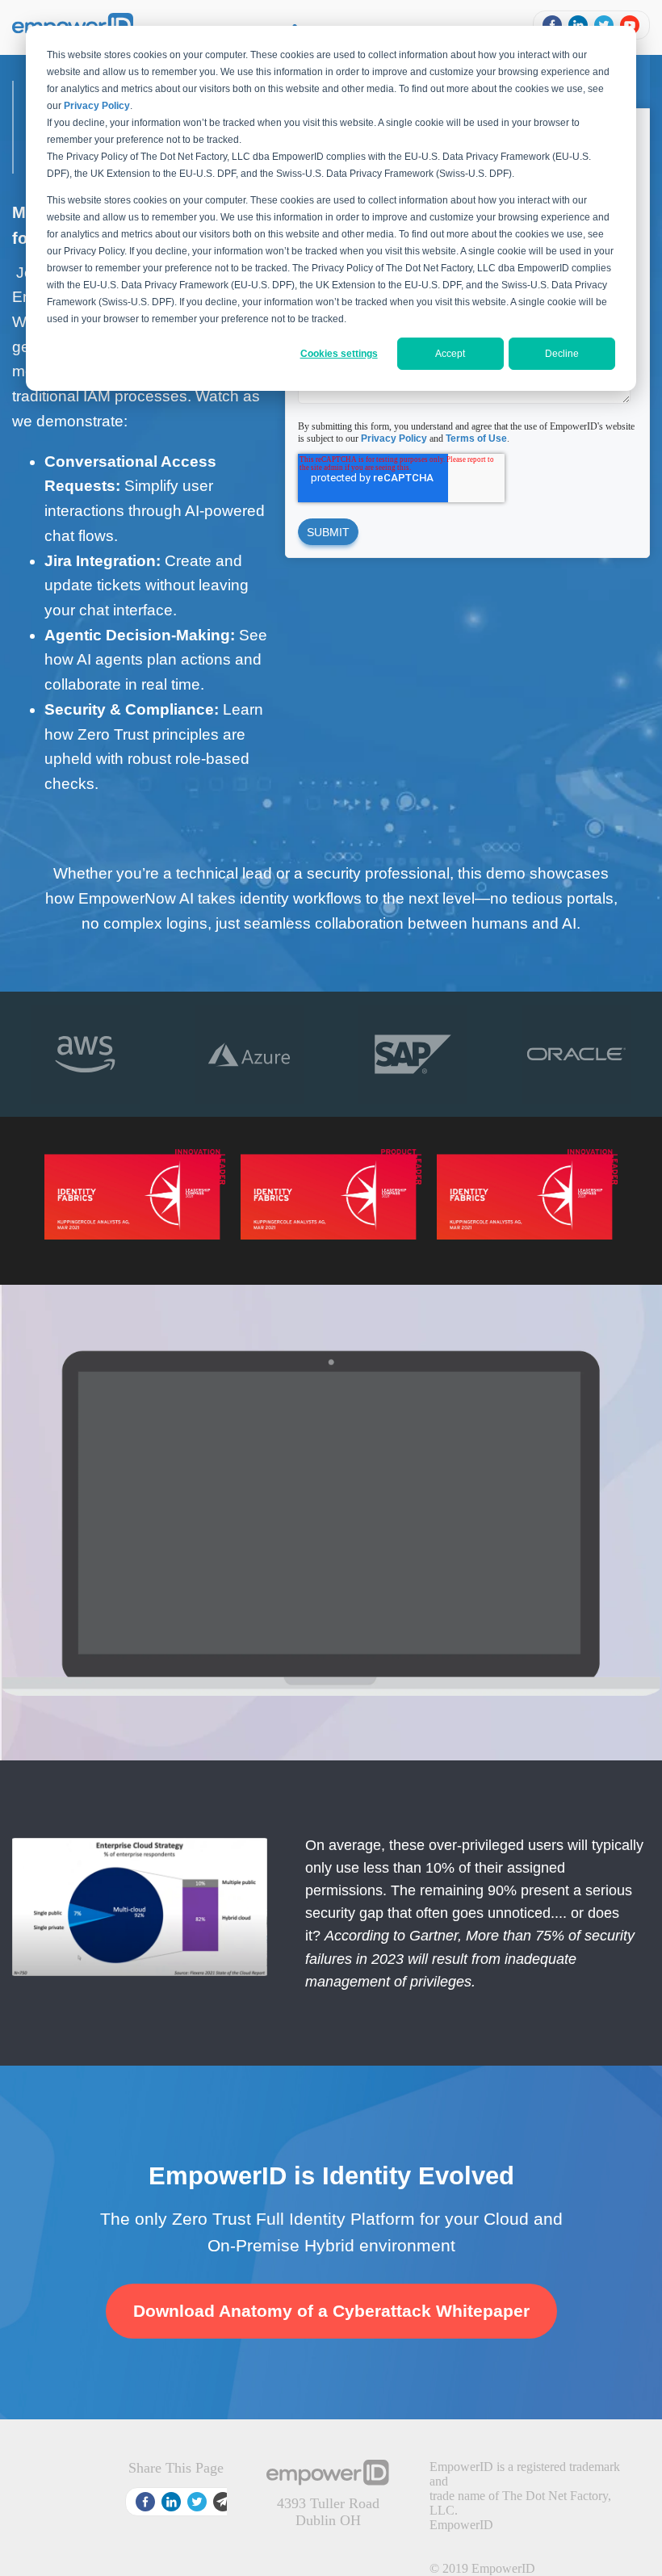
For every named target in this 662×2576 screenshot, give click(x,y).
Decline (562, 354)
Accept (450, 354)
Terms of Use (476, 438)
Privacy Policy (394, 438)
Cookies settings (339, 354)
